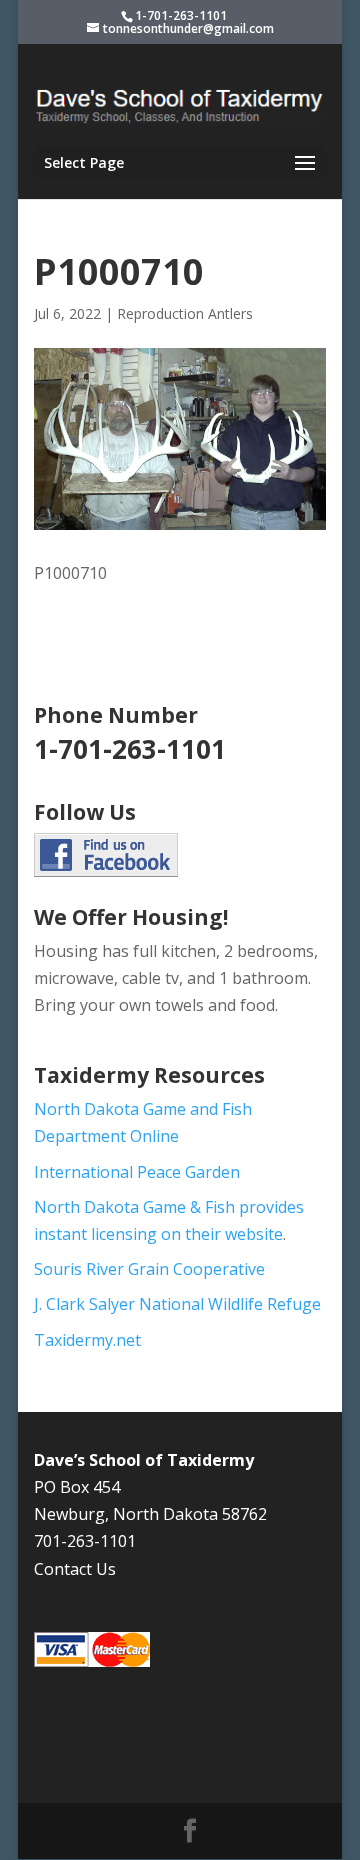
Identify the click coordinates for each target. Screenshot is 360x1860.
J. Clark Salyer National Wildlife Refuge (177, 1304)
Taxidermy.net (87, 1340)
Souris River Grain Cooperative (149, 1269)
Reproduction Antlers (185, 313)
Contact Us (75, 1569)
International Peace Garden (137, 1172)
